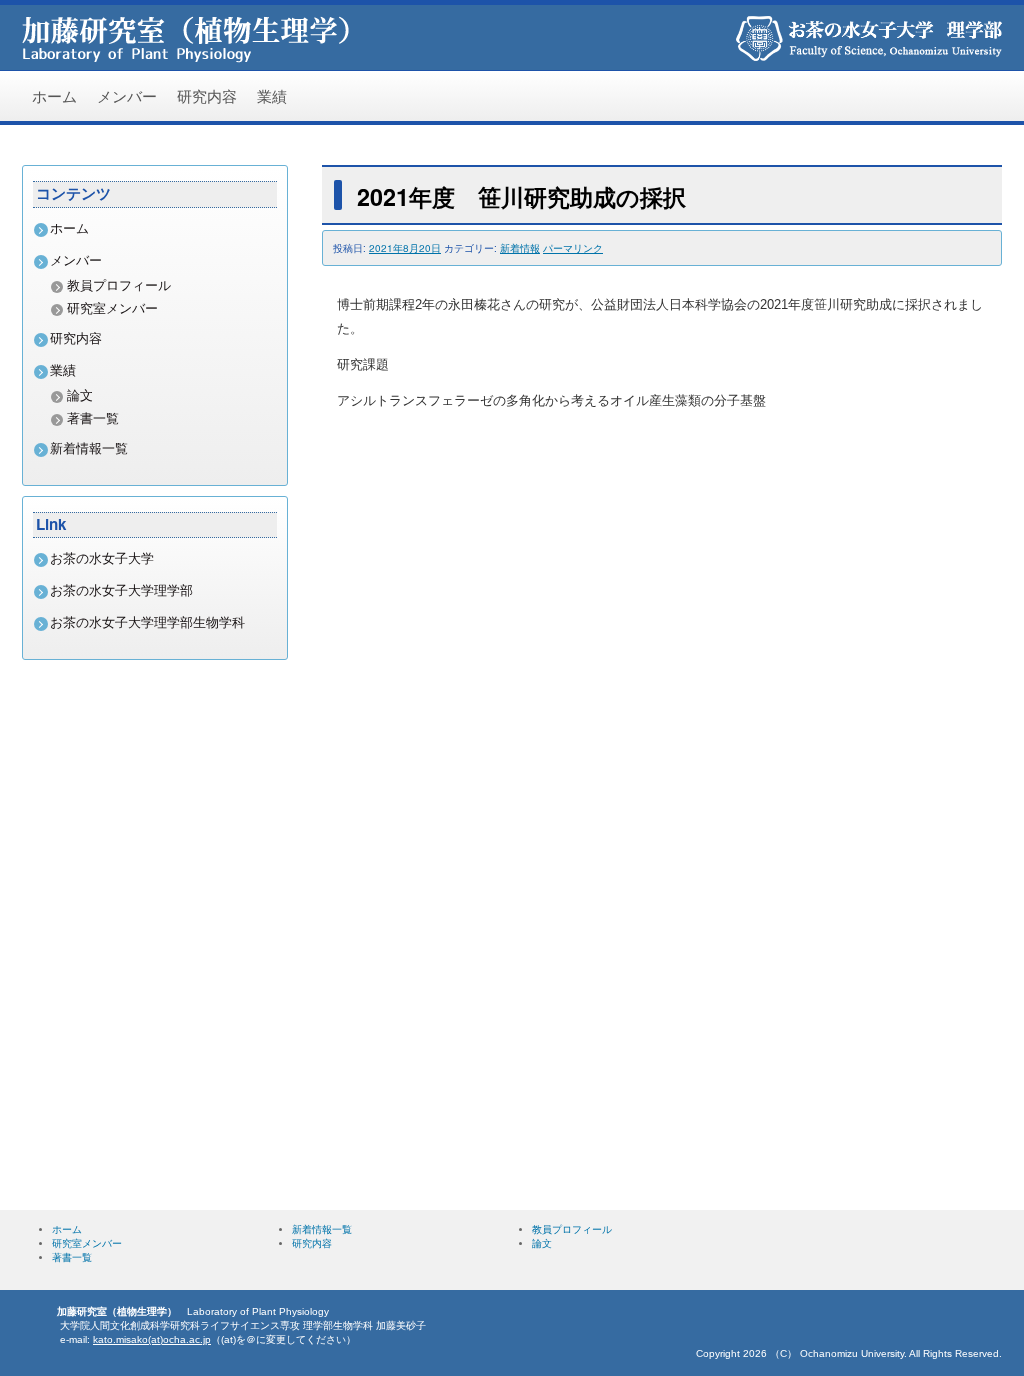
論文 (80, 395)
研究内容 (207, 95)
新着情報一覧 (89, 448)
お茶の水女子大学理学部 (121, 590)
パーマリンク (573, 248)
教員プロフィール (119, 285)
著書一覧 (93, 418)
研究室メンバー (112, 308)
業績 (272, 95)
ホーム (54, 95)
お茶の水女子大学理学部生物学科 (147, 622)
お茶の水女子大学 (102, 558)
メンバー (127, 95)
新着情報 (520, 248)
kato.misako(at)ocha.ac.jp (152, 1339)
